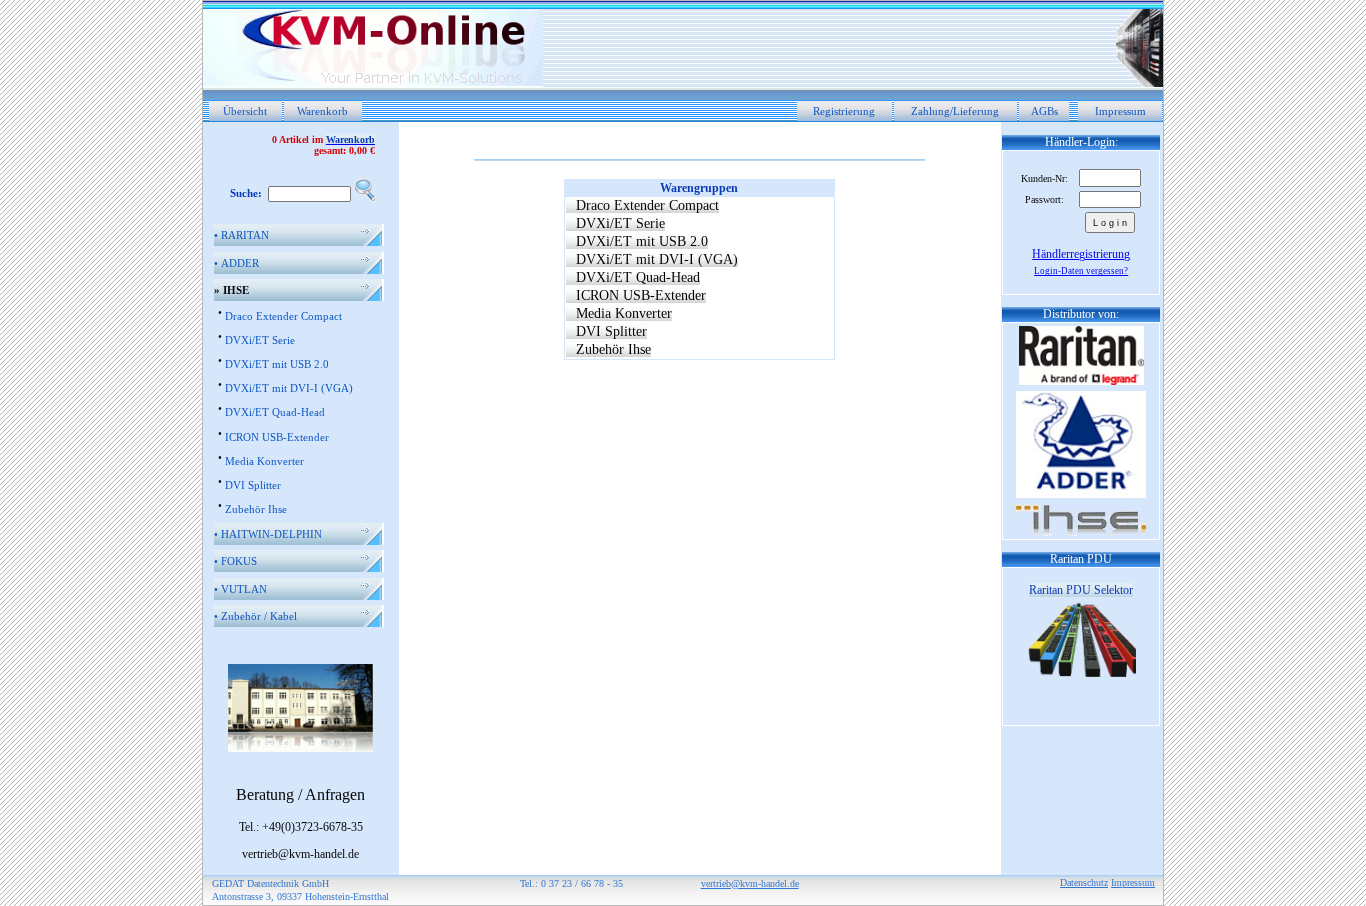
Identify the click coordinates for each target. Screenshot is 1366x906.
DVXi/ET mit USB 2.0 (277, 364)
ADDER (236, 263)
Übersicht (245, 111)
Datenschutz (1084, 882)
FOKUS (235, 561)
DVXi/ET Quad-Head (275, 412)
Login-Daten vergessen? (1081, 271)
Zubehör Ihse (256, 509)
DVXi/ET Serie (260, 340)
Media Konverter (264, 461)
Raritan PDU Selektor (1081, 590)
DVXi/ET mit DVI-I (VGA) (289, 388)
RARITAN (241, 235)
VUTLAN (240, 589)
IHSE (231, 290)
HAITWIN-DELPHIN (268, 534)
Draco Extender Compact (283, 316)
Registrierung (844, 111)
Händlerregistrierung (1081, 254)
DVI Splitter (253, 485)
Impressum (1120, 111)
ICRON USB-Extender (277, 437)
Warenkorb (322, 111)
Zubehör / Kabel (255, 616)
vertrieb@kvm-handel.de (750, 883)
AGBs (1044, 111)
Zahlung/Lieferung (955, 111)
